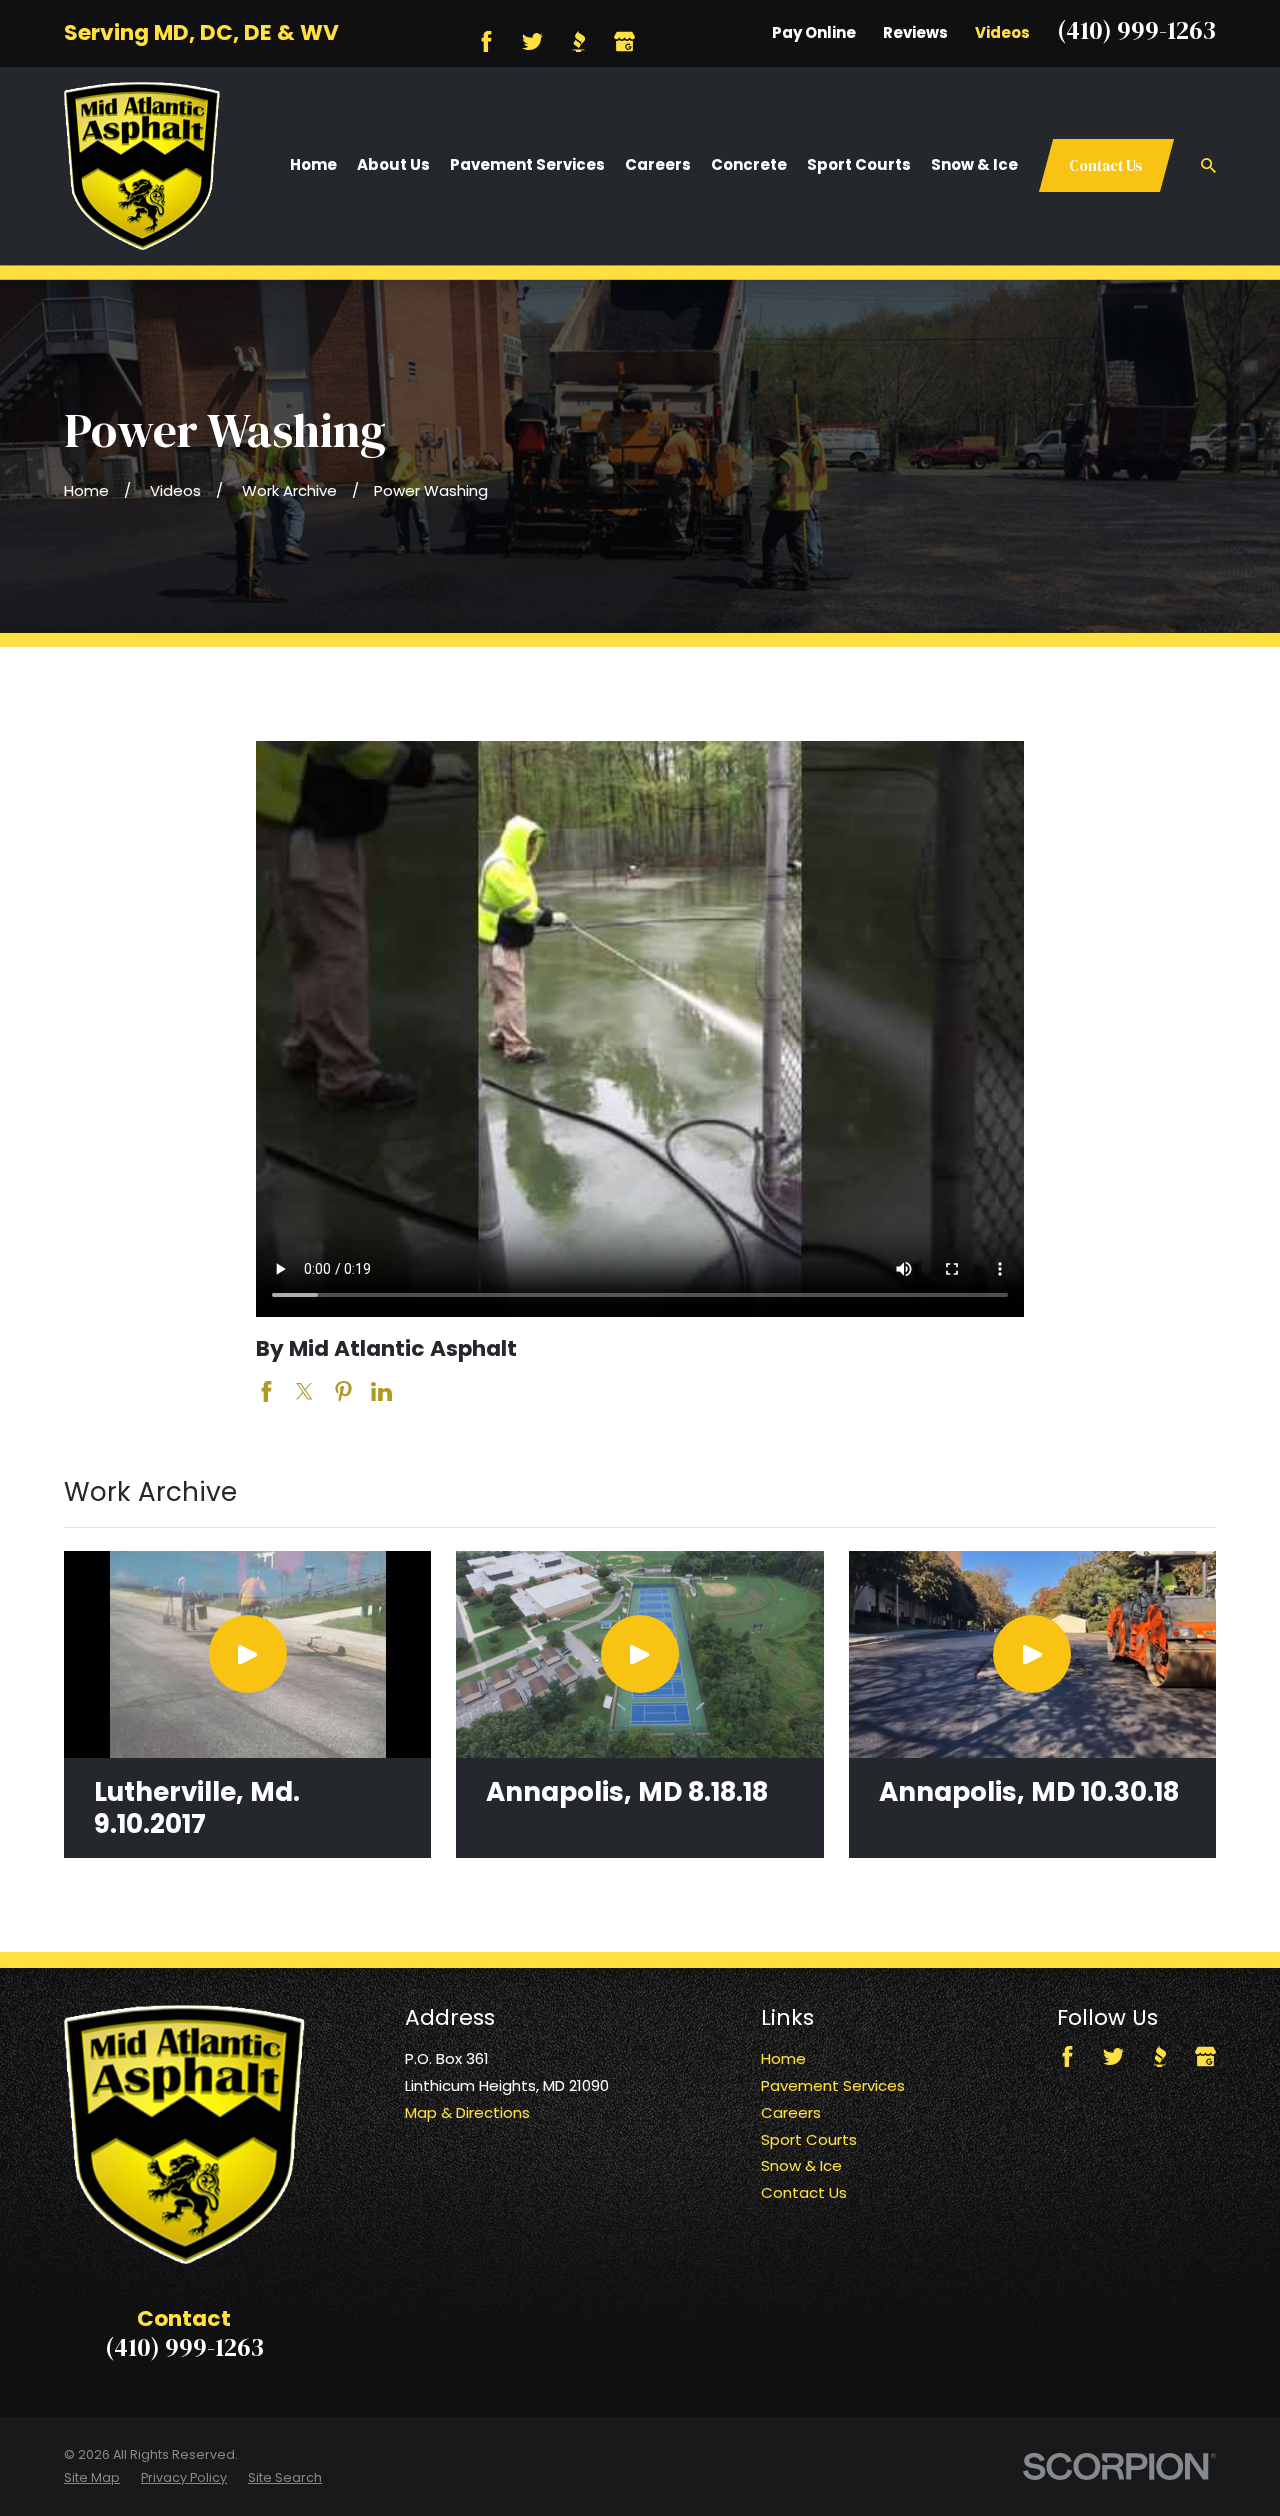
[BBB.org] (578, 41)
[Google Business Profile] (624, 41)
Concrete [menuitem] (749, 164)
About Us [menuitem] (393, 164)
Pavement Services (833, 2085)
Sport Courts (809, 2139)
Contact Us (1106, 165)
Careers (791, 2112)
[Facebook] (486, 41)
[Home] (142, 166)
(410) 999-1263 (1136, 30)
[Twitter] (532, 41)
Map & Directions (467, 2112)
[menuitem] (92, 2478)
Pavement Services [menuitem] (527, 164)
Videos (1002, 32)
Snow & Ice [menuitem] (974, 164)
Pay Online (814, 32)
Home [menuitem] (313, 164)
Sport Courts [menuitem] (859, 164)
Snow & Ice (801, 2165)
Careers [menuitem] (658, 164)
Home (783, 2058)
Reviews (915, 32)
